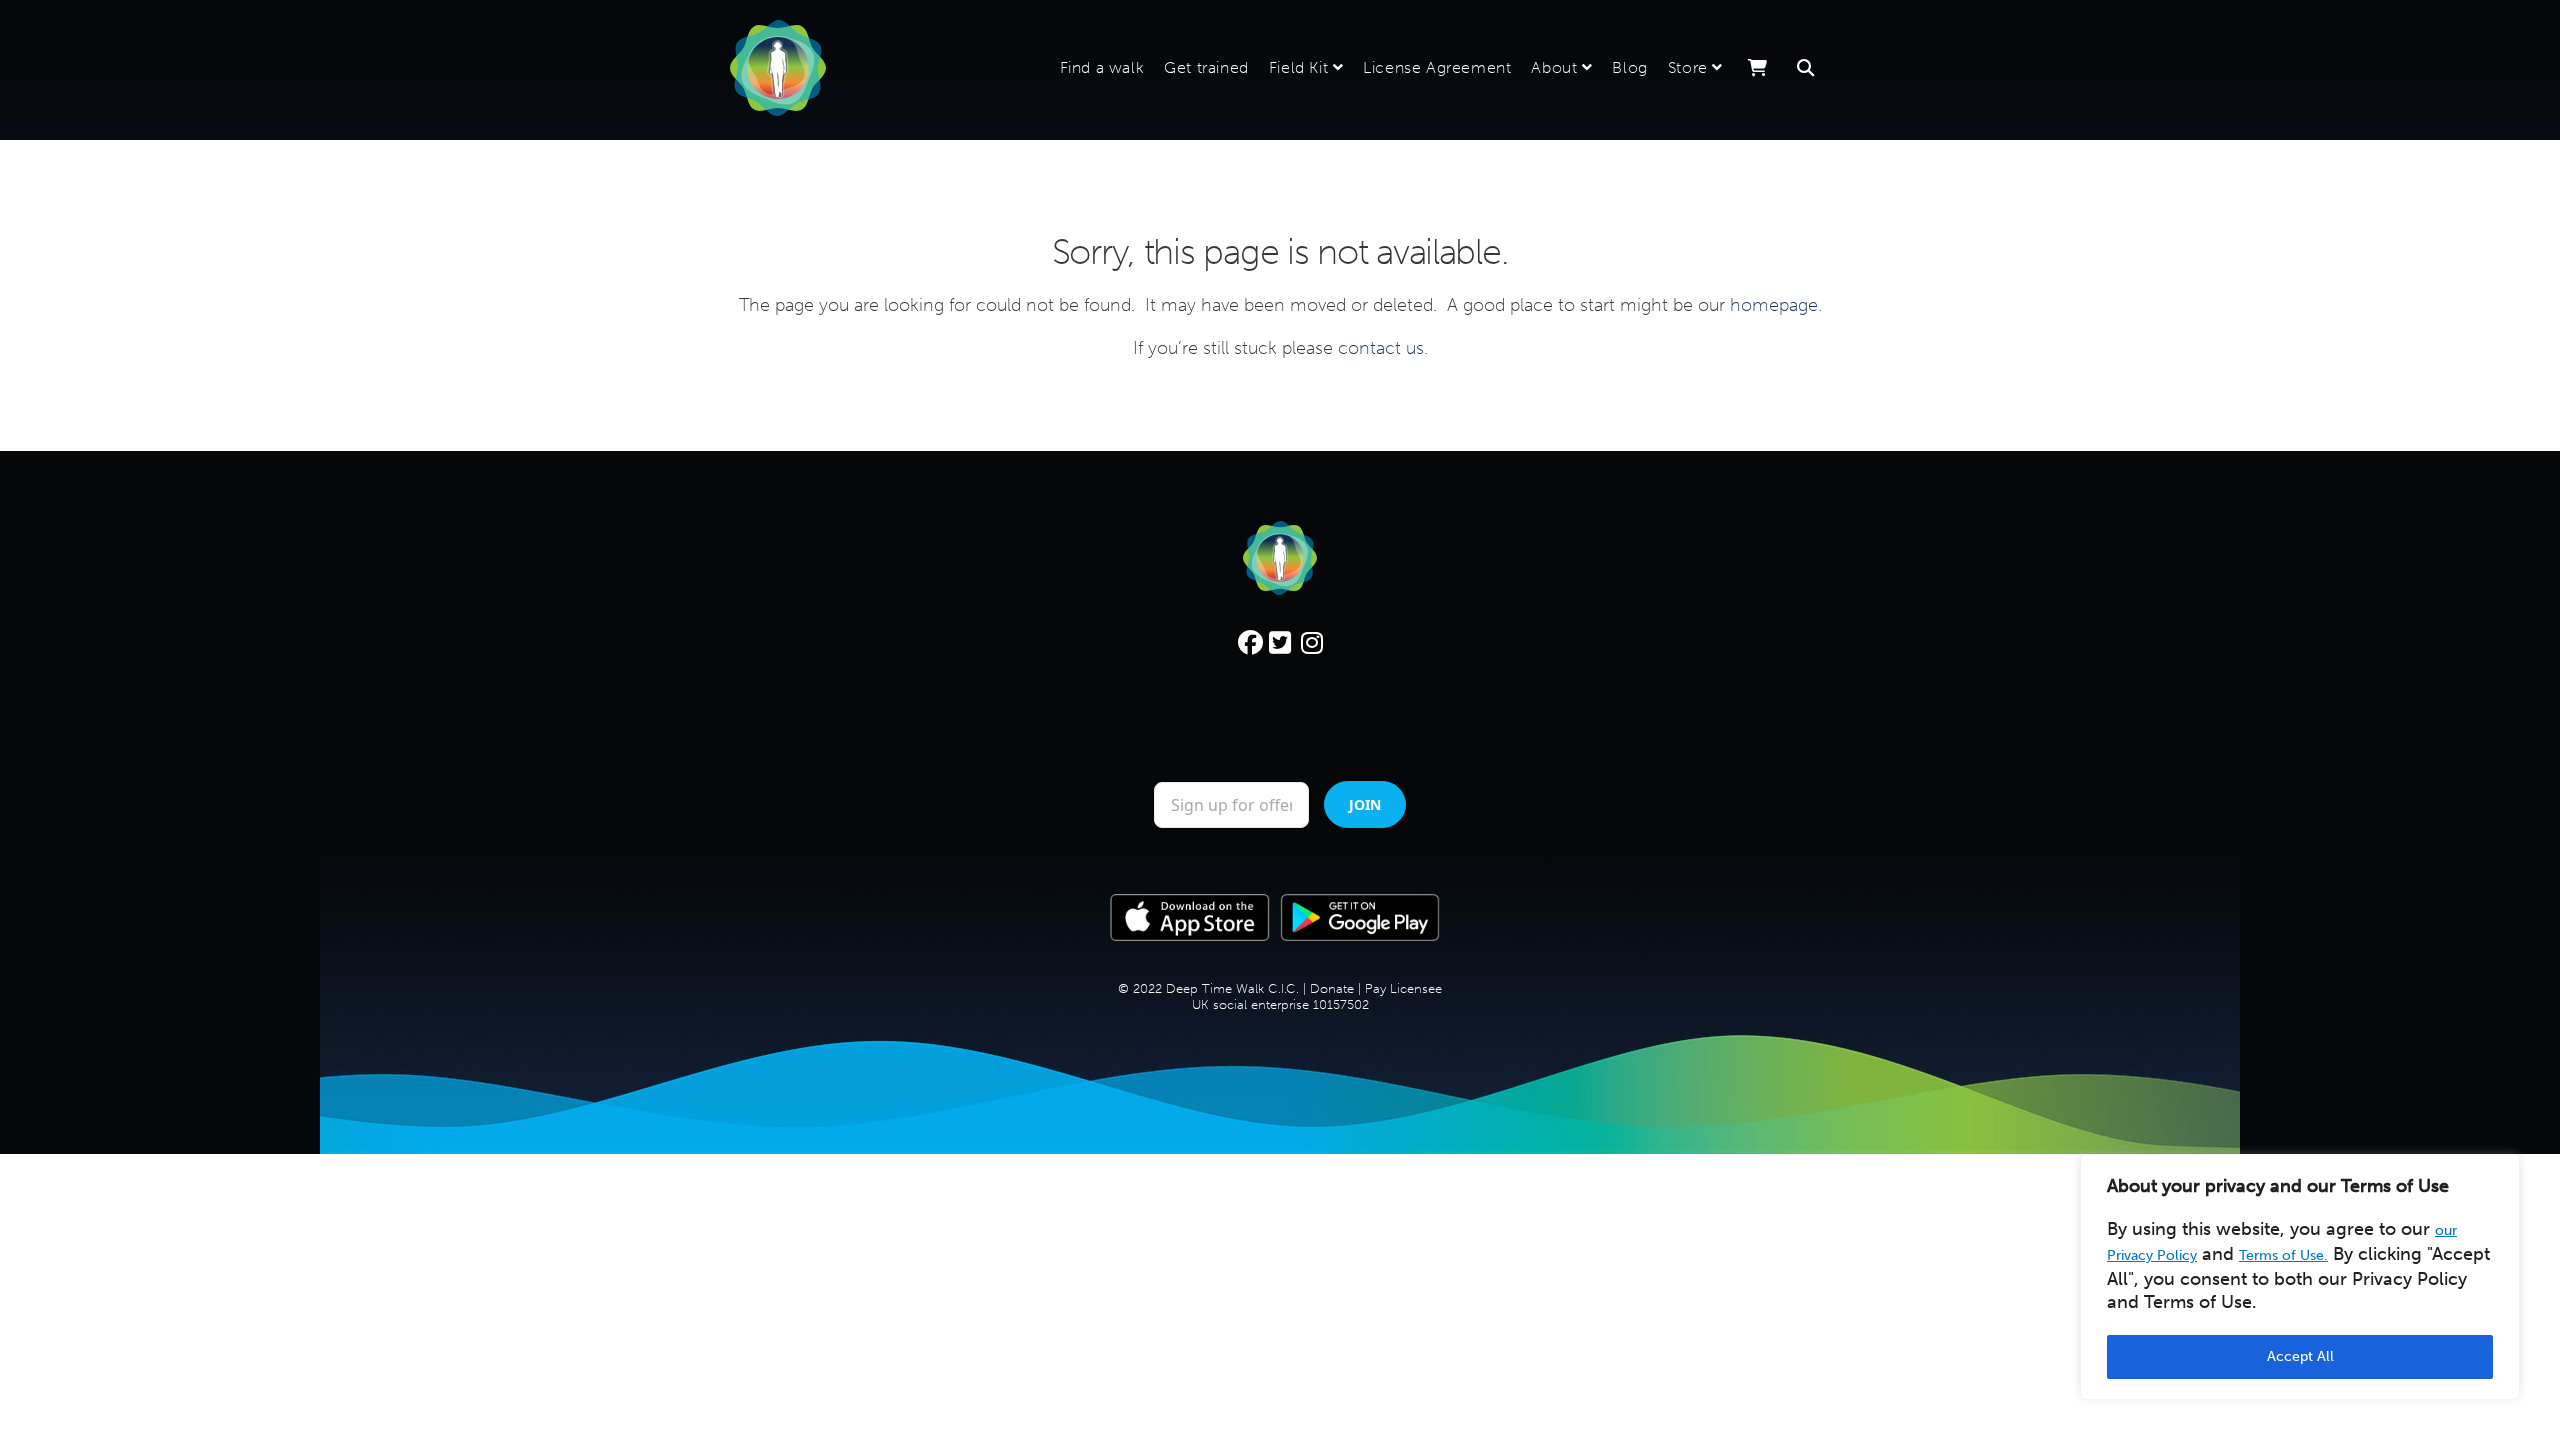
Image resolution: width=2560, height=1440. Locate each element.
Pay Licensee (1403, 988)
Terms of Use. (2283, 1255)
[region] (2300, 1277)
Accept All (2300, 1356)
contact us (1381, 348)
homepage (1774, 305)
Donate (1332, 988)
